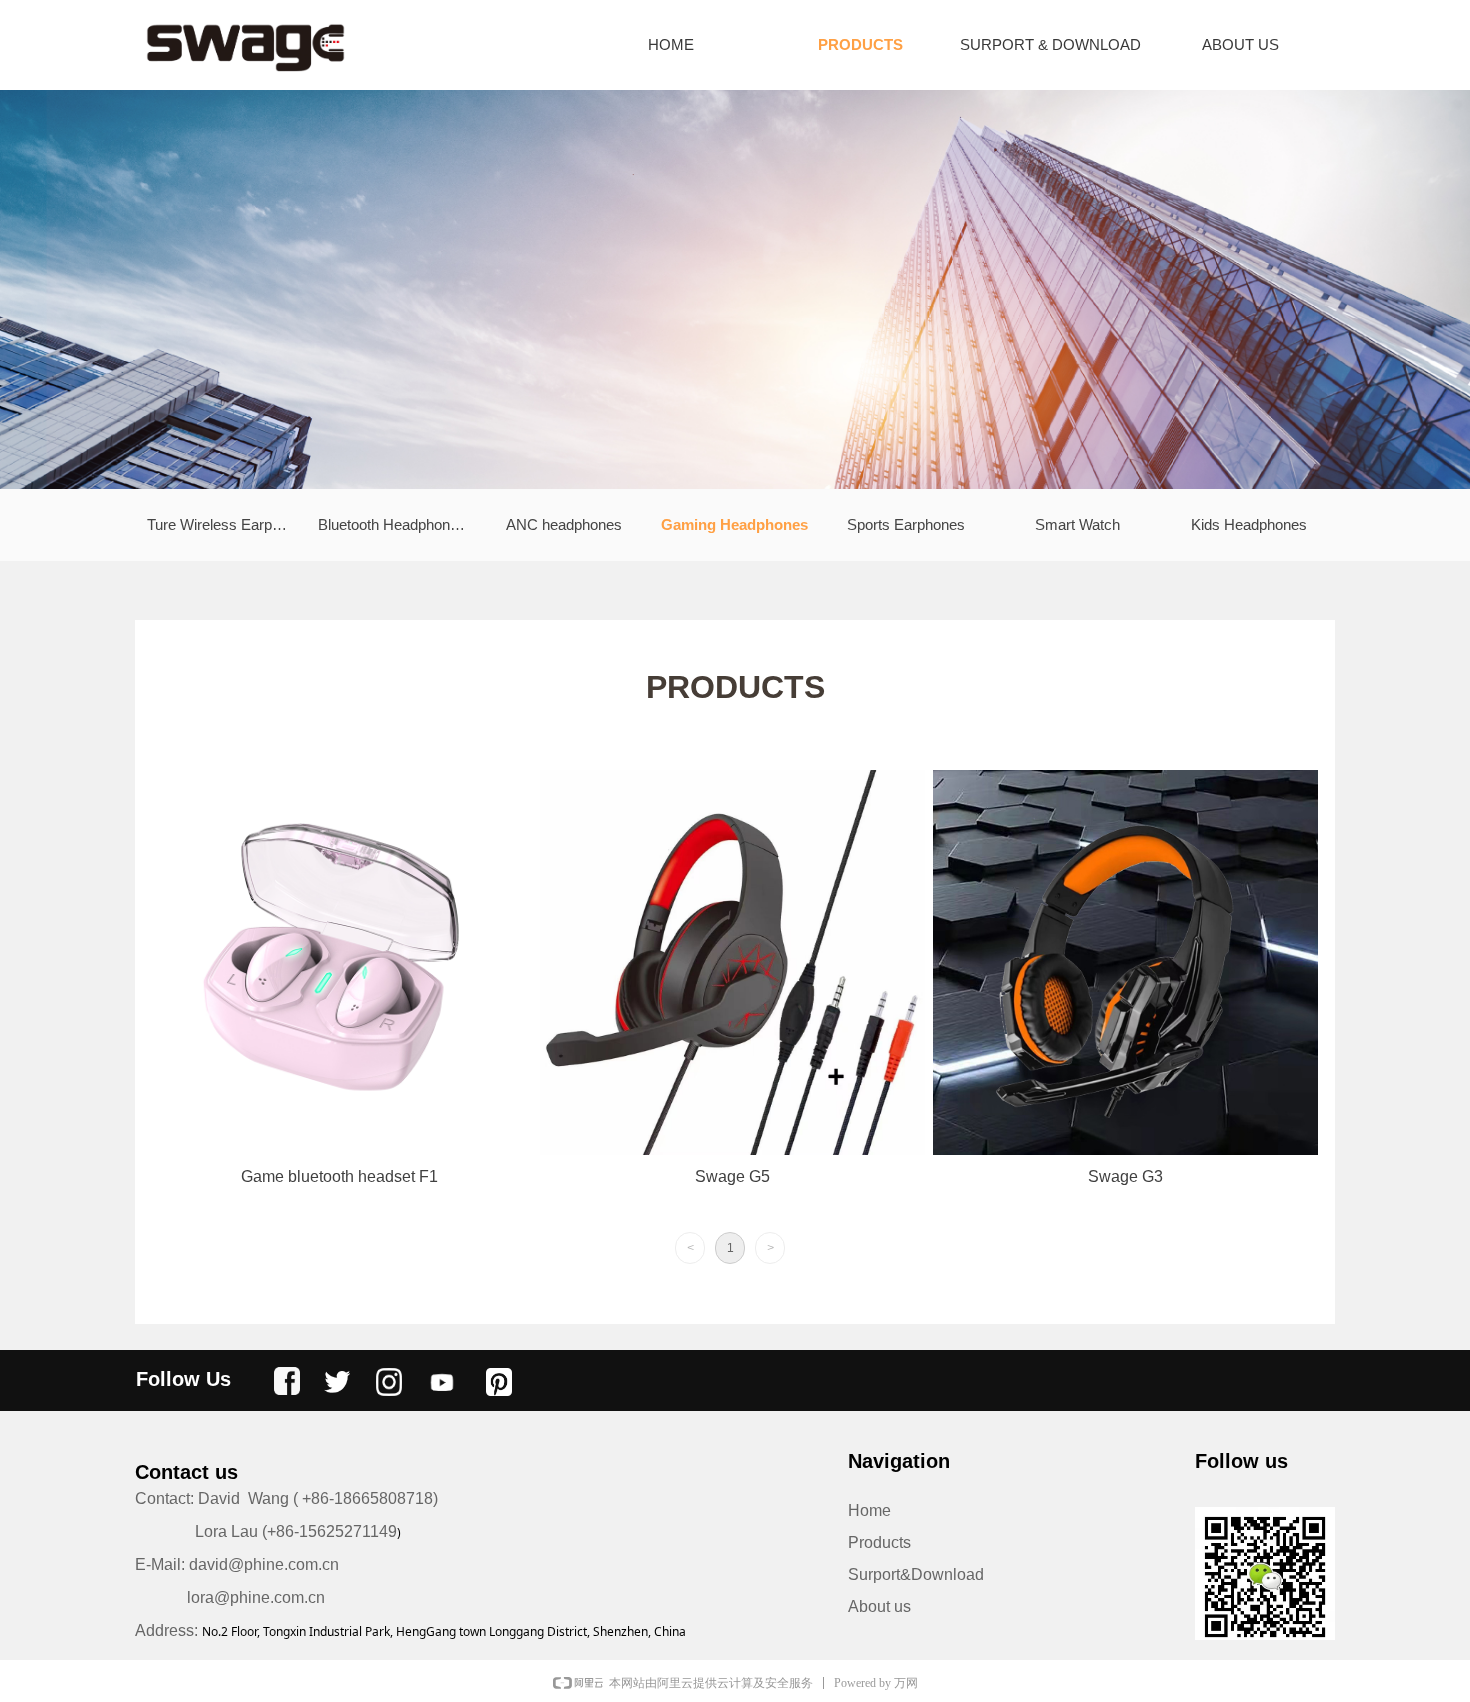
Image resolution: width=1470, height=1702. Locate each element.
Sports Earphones (906, 524)
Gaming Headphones (734, 524)
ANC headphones (564, 524)
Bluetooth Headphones (392, 524)
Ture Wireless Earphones (226, 524)
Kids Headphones (1249, 524)
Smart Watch (1077, 524)
